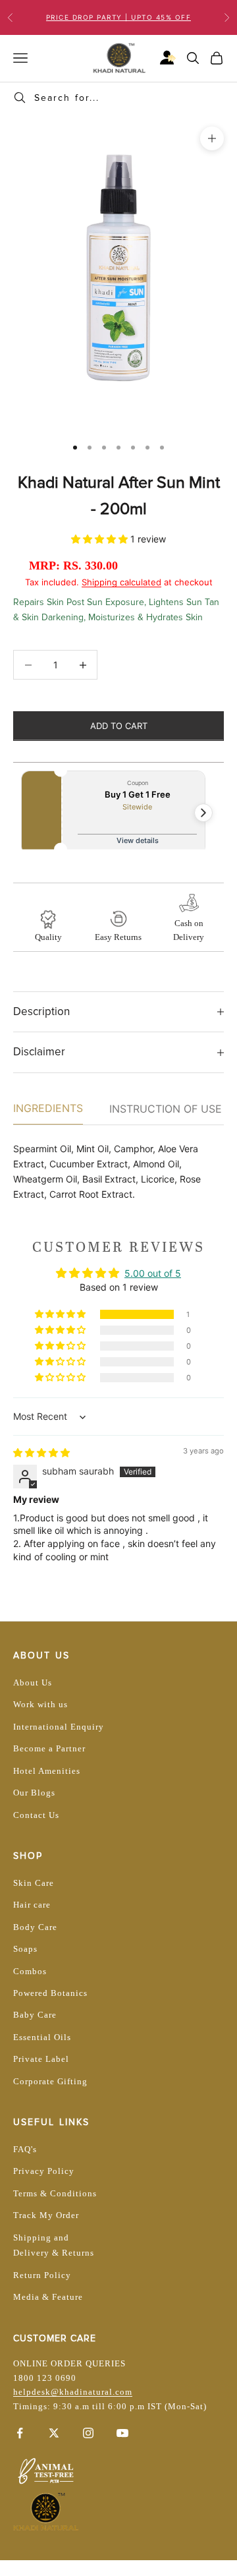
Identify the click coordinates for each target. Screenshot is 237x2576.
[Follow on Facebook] (20, 2433)
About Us (33, 1683)
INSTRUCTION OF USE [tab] (166, 1109)
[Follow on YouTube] (122, 2433)
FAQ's (25, 2149)
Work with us (40, 1704)
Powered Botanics (50, 1993)
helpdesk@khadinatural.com (73, 2392)
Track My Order (46, 2215)
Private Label (41, 2059)
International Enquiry (59, 1727)
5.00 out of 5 (153, 1273)
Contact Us (36, 1815)
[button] (101, 539)
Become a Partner (49, 1748)
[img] (41, 1452)
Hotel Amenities (47, 1771)
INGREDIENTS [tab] (48, 1108)
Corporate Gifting (50, 2081)
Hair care (32, 1905)
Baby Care (35, 2015)
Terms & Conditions (55, 2193)
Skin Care (34, 1883)
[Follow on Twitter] (54, 2433)
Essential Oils (42, 2037)
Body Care (35, 1927)
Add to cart (119, 726)
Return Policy (42, 2275)
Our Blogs (34, 1793)
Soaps (25, 1949)
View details (138, 840)
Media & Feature (48, 2297)
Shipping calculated (121, 582)
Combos (30, 1971)
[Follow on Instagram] (88, 2433)
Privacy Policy (44, 2171)
